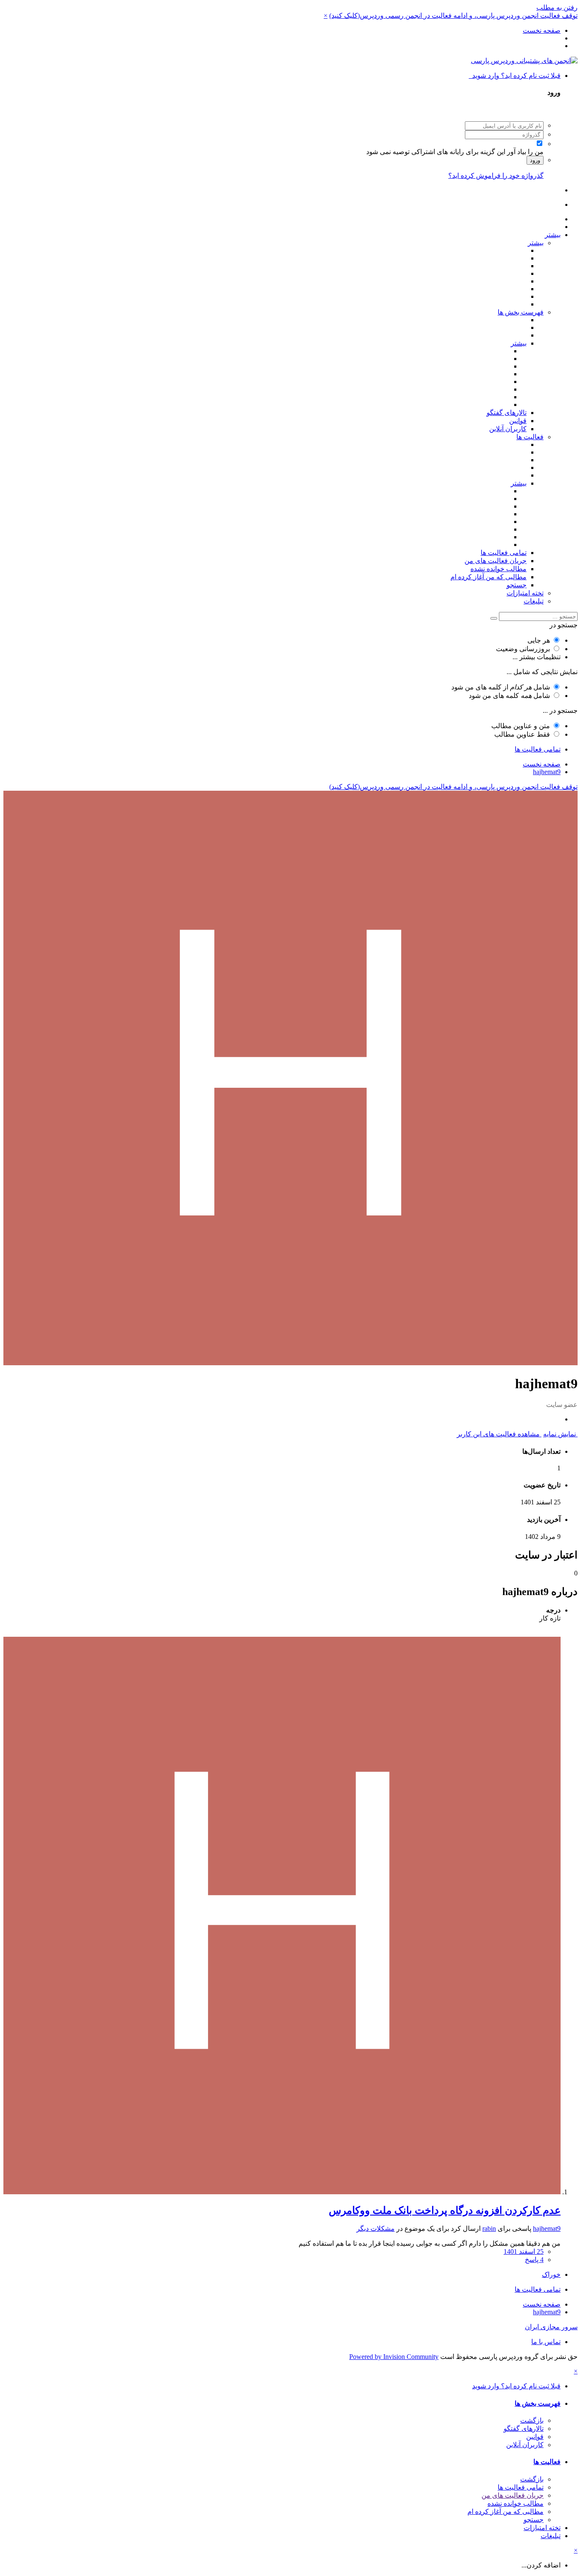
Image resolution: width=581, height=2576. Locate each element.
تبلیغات (534, 601)
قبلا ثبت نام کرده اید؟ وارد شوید (515, 76)
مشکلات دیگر (376, 2229)
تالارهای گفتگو (507, 413)
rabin (489, 2229)
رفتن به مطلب (557, 7)
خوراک (551, 2274)
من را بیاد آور (525, 152)
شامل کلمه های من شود (509, 696)
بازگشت (532, 2420)
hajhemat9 (547, 2229)
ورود (535, 160)
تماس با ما (546, 2342)
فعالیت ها (530, 437)
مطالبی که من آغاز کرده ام (488, 577)
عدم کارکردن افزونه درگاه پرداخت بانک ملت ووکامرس (445, 2210)
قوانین (518, 421)
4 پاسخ (534, 2260)
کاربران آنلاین (508, 429)
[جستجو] (494, 618)
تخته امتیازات (525, 593)
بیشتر (553, 235)
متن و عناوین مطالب (521, 726)
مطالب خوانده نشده (498, 569)
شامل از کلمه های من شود (501, 687)
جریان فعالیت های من (496, 561)
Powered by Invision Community (394, 2357)
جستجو (517, 585)
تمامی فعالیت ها (504, 553)
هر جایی (539, 640)
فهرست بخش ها (521, 312)
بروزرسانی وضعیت (523, 649)
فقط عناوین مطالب (522, 734)
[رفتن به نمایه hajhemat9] (282, 2192)
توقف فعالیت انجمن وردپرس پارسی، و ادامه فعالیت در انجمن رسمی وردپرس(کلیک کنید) (453, 16)
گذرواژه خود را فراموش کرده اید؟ (496, 176)
